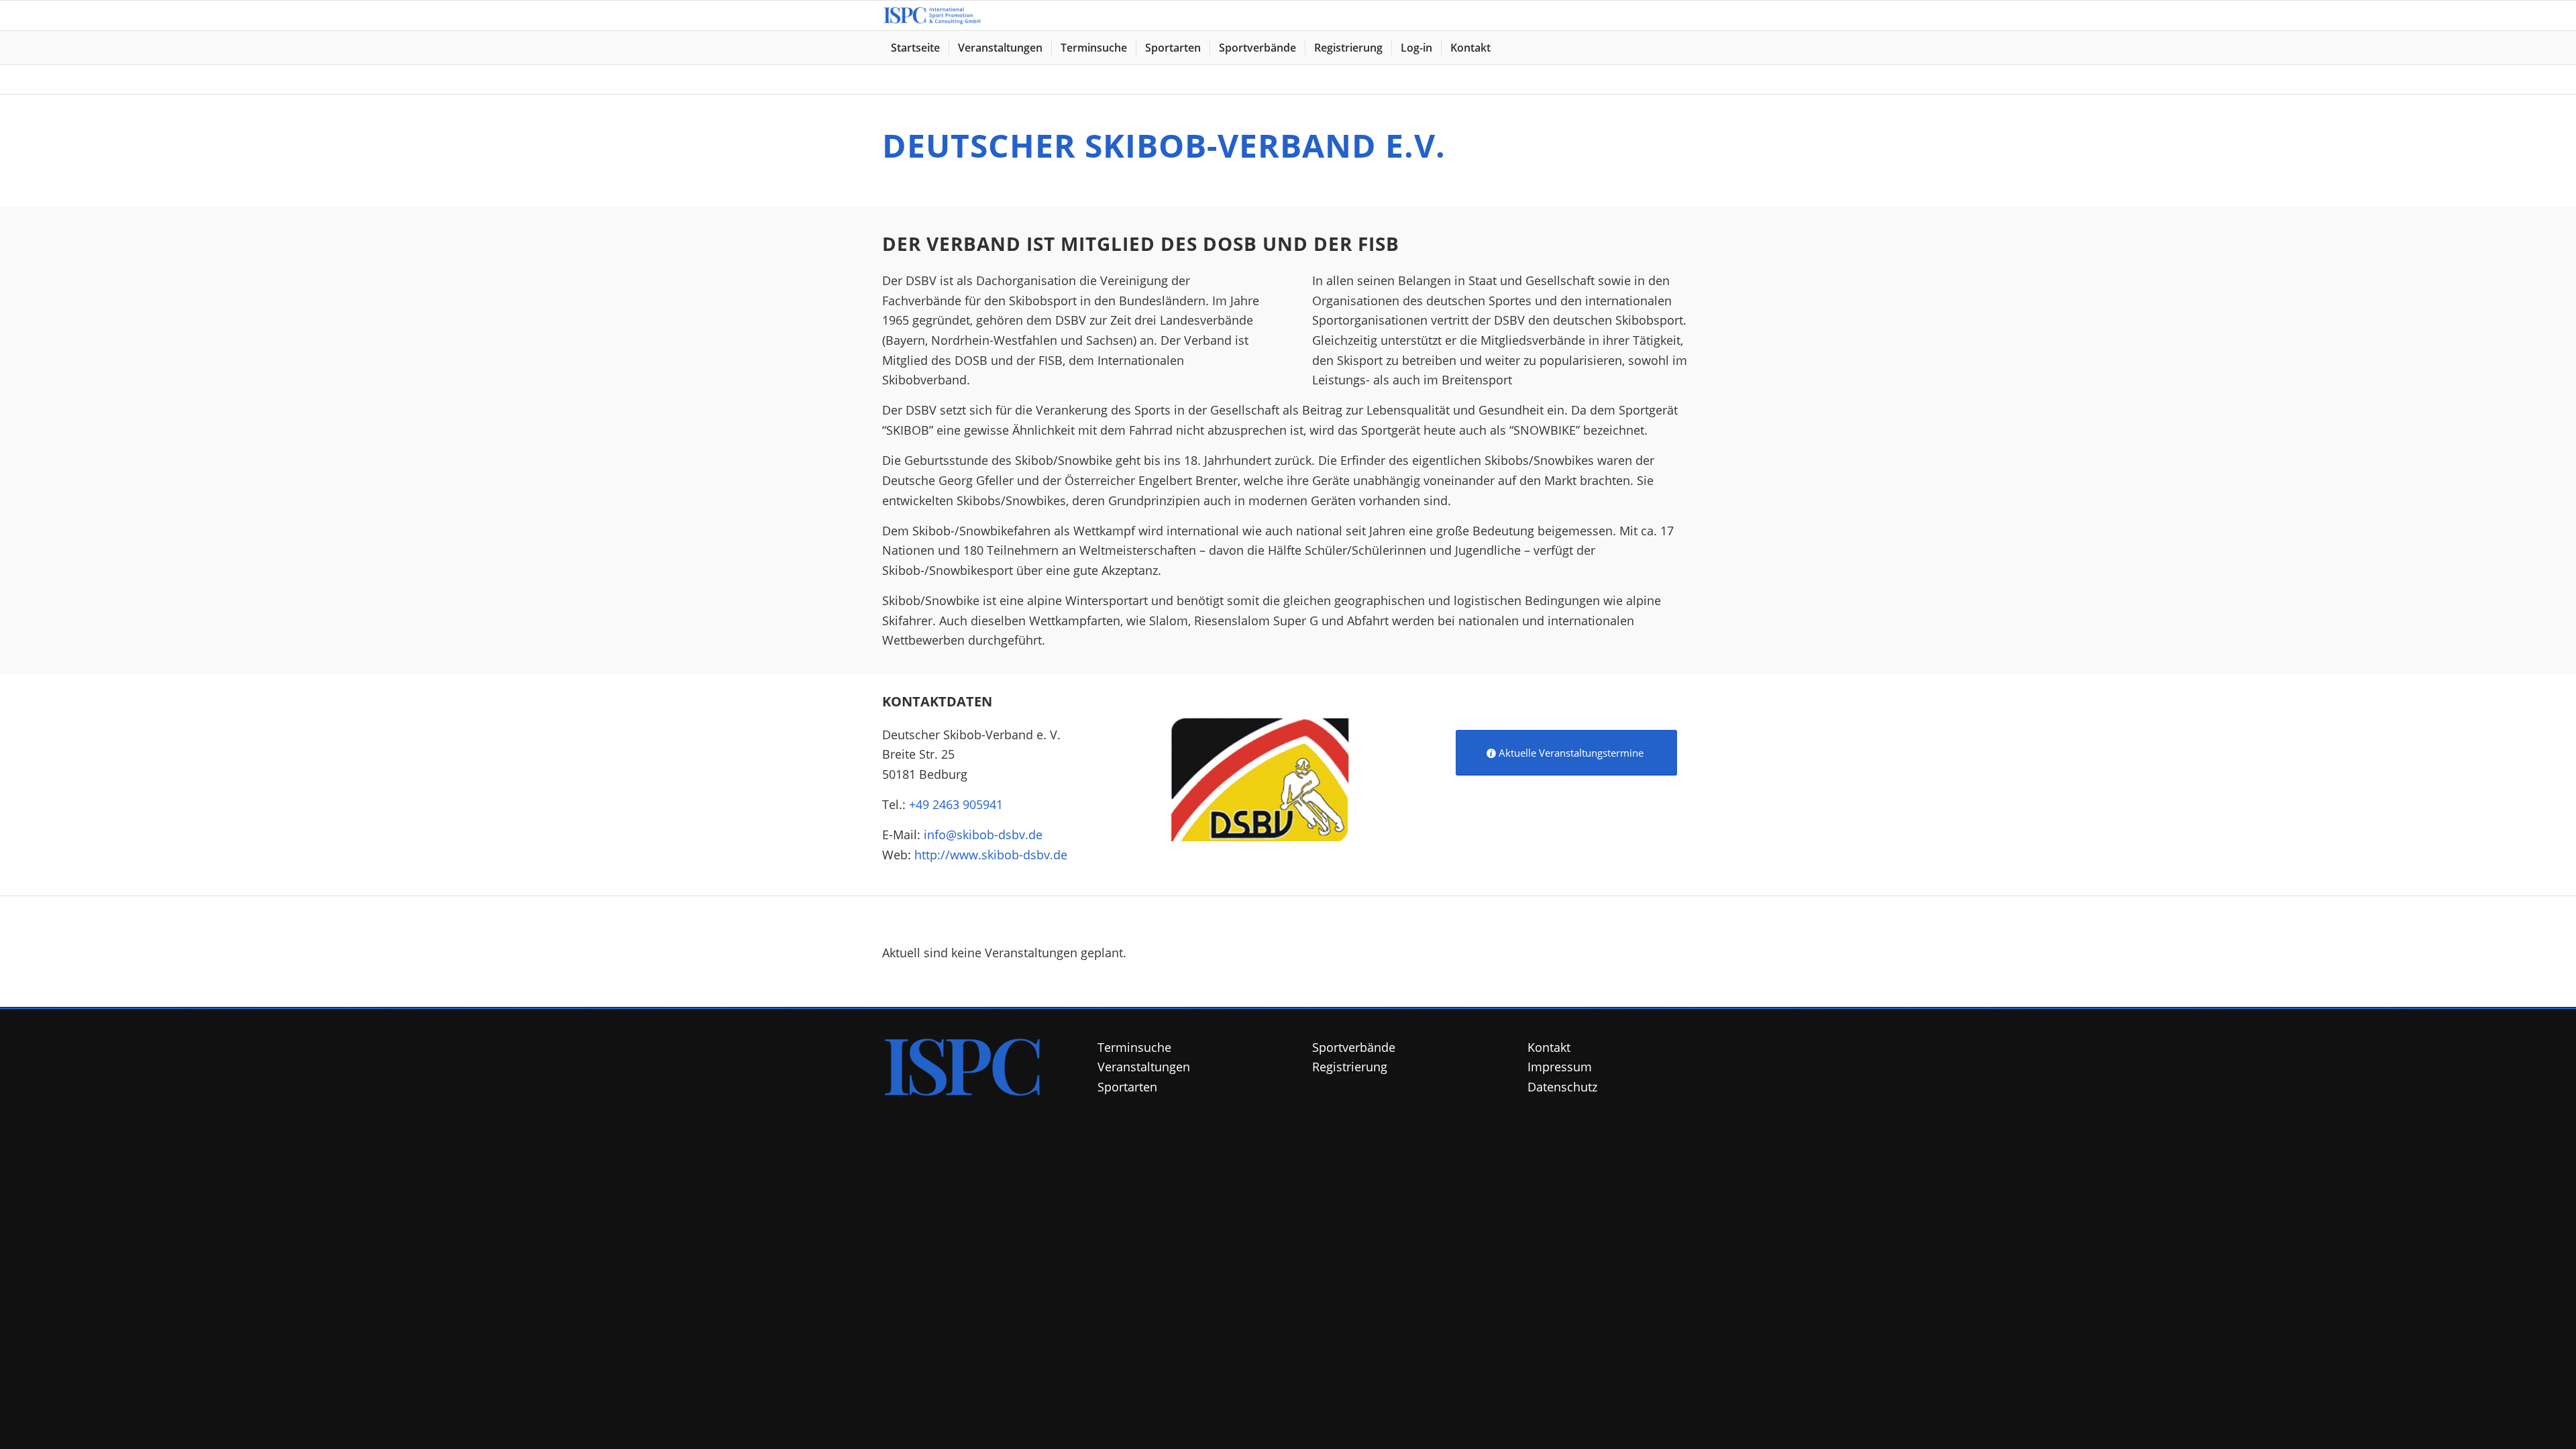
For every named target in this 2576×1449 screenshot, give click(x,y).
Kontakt (1549, 1047)
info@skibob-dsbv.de (983, 835)
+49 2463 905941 (956, 804)
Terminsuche (1134, 1047)
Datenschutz (1562, 1087)
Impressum (1560, 1067)
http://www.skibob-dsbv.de (991, 855)
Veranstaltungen (1144, 1067)
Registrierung (1350, 1067)
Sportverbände (1354, 1047)
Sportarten (1127, 1087)
